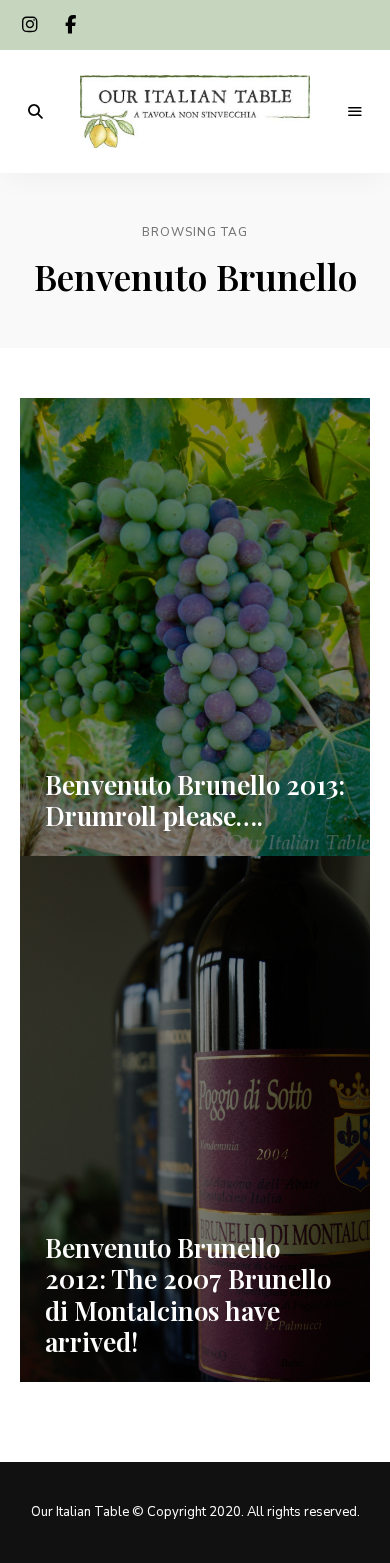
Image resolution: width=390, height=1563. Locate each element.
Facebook (70, 25)
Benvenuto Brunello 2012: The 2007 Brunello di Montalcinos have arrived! (188, 1294)
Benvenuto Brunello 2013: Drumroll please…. (195, 800)
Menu (355, 112)
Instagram (30, 25)
